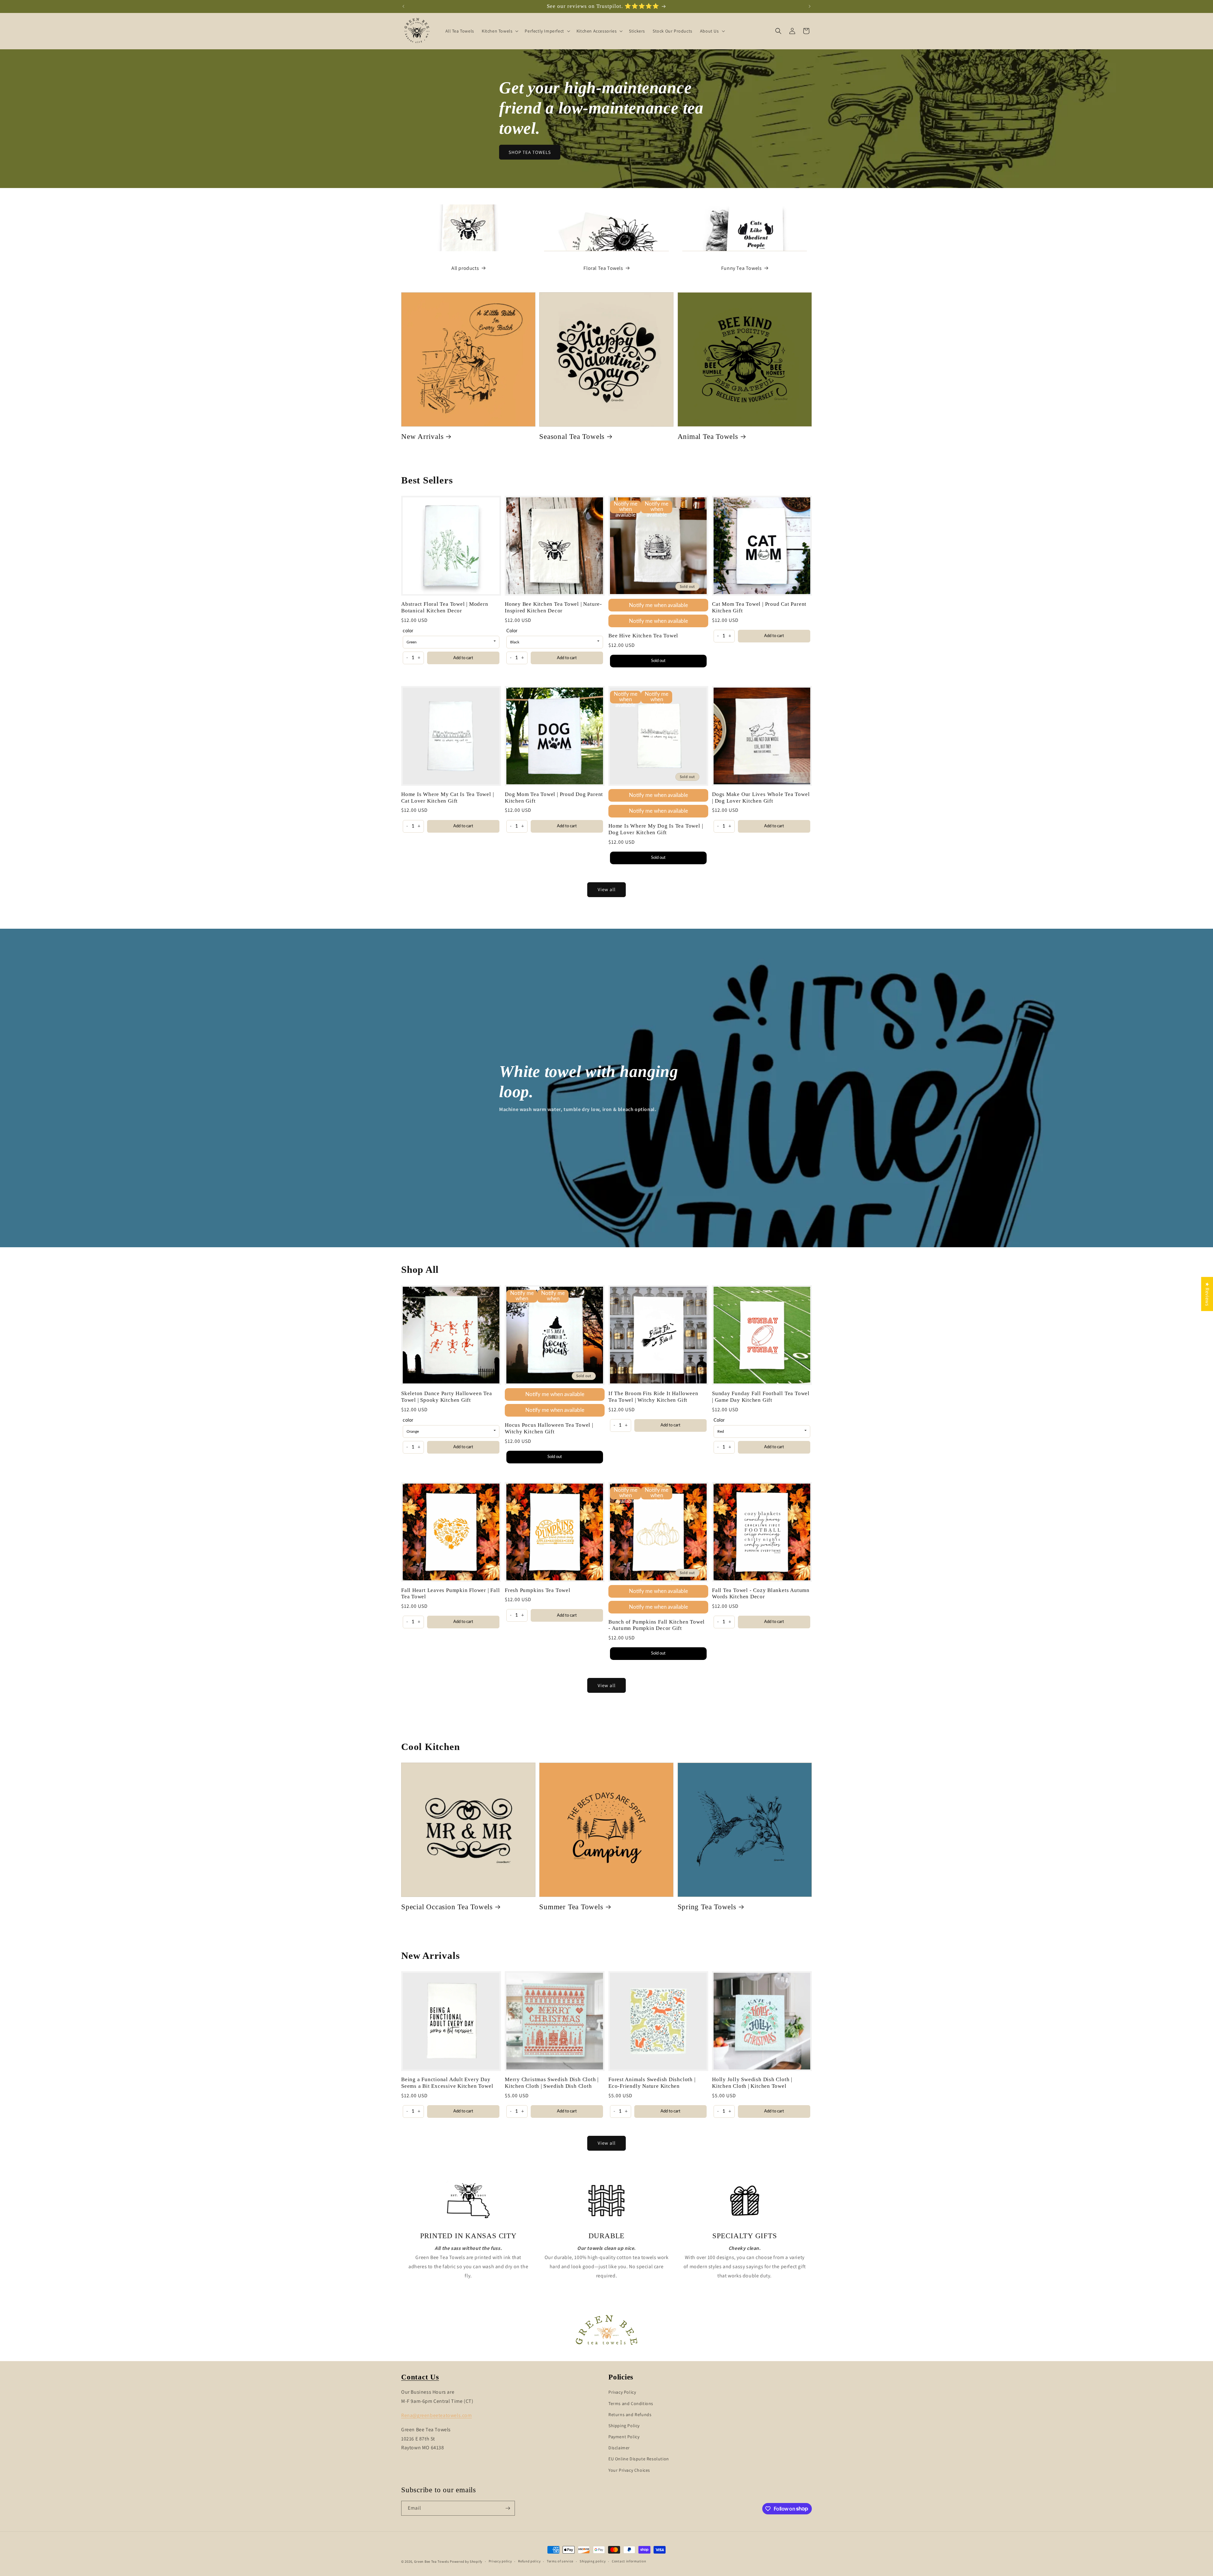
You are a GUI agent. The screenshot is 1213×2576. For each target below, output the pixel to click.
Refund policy (529, 2561)
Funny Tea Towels (742, 268)
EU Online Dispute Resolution (639, 2459)
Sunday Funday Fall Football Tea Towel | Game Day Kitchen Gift (761, 1397)
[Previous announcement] (403, 6)
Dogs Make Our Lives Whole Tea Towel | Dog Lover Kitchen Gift (761, 798)
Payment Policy (624, 2437)
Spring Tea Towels (707, 1907)
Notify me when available (658, 605)
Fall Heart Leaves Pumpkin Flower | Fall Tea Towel (450, 1594)
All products (465, 268)
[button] (499, 31)
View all (607, 889)
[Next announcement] (810, 6)
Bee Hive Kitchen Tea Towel (643, 636)
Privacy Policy (622, 2392)
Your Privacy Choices (629, 2470)
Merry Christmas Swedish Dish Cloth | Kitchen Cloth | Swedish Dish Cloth (552, 2083)
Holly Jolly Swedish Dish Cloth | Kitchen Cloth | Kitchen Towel (752, 2083)
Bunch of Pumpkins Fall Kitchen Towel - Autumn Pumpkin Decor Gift (657, 1625)
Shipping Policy (624, 2426)
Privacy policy (500, 2561)
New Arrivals (422, 436)
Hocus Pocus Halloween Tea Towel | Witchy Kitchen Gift (549, 1428)
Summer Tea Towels (571, 1907)
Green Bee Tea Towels (432, 2561)
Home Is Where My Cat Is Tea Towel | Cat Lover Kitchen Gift (447, 798)
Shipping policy (593, 2561)
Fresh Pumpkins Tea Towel (538, 1590)
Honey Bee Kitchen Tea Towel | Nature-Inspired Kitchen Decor (553, 607)
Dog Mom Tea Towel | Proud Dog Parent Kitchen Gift (554, 798)
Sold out (658, 661)
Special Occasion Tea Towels (447, 1907)
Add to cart (463, 658)
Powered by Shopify (466, 2561)
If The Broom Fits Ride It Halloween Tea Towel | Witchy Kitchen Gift (653, 1397)
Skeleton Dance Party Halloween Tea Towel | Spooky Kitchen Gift (447, 1397)
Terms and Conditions (631, 2403)
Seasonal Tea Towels (572, 436)
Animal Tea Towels (708, 436)
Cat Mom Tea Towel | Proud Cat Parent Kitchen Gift (759, 607)
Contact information (629, 2561)
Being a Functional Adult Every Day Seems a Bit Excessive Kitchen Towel (447, 2083)
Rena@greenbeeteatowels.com (437, 2415)
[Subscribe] (508, 2508)
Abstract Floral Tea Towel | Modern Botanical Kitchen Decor (445, 607)
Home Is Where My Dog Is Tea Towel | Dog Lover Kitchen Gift (656, 829)
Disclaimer (619, 2448)
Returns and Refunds (630, 2415)
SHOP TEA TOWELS (530, 152)
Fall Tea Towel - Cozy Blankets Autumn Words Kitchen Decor (761, 1594)
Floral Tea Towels (603, 268)
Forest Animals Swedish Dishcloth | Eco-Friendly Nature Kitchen (652, 2083)
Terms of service (560, 2561)
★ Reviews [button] (1207, 1294)
